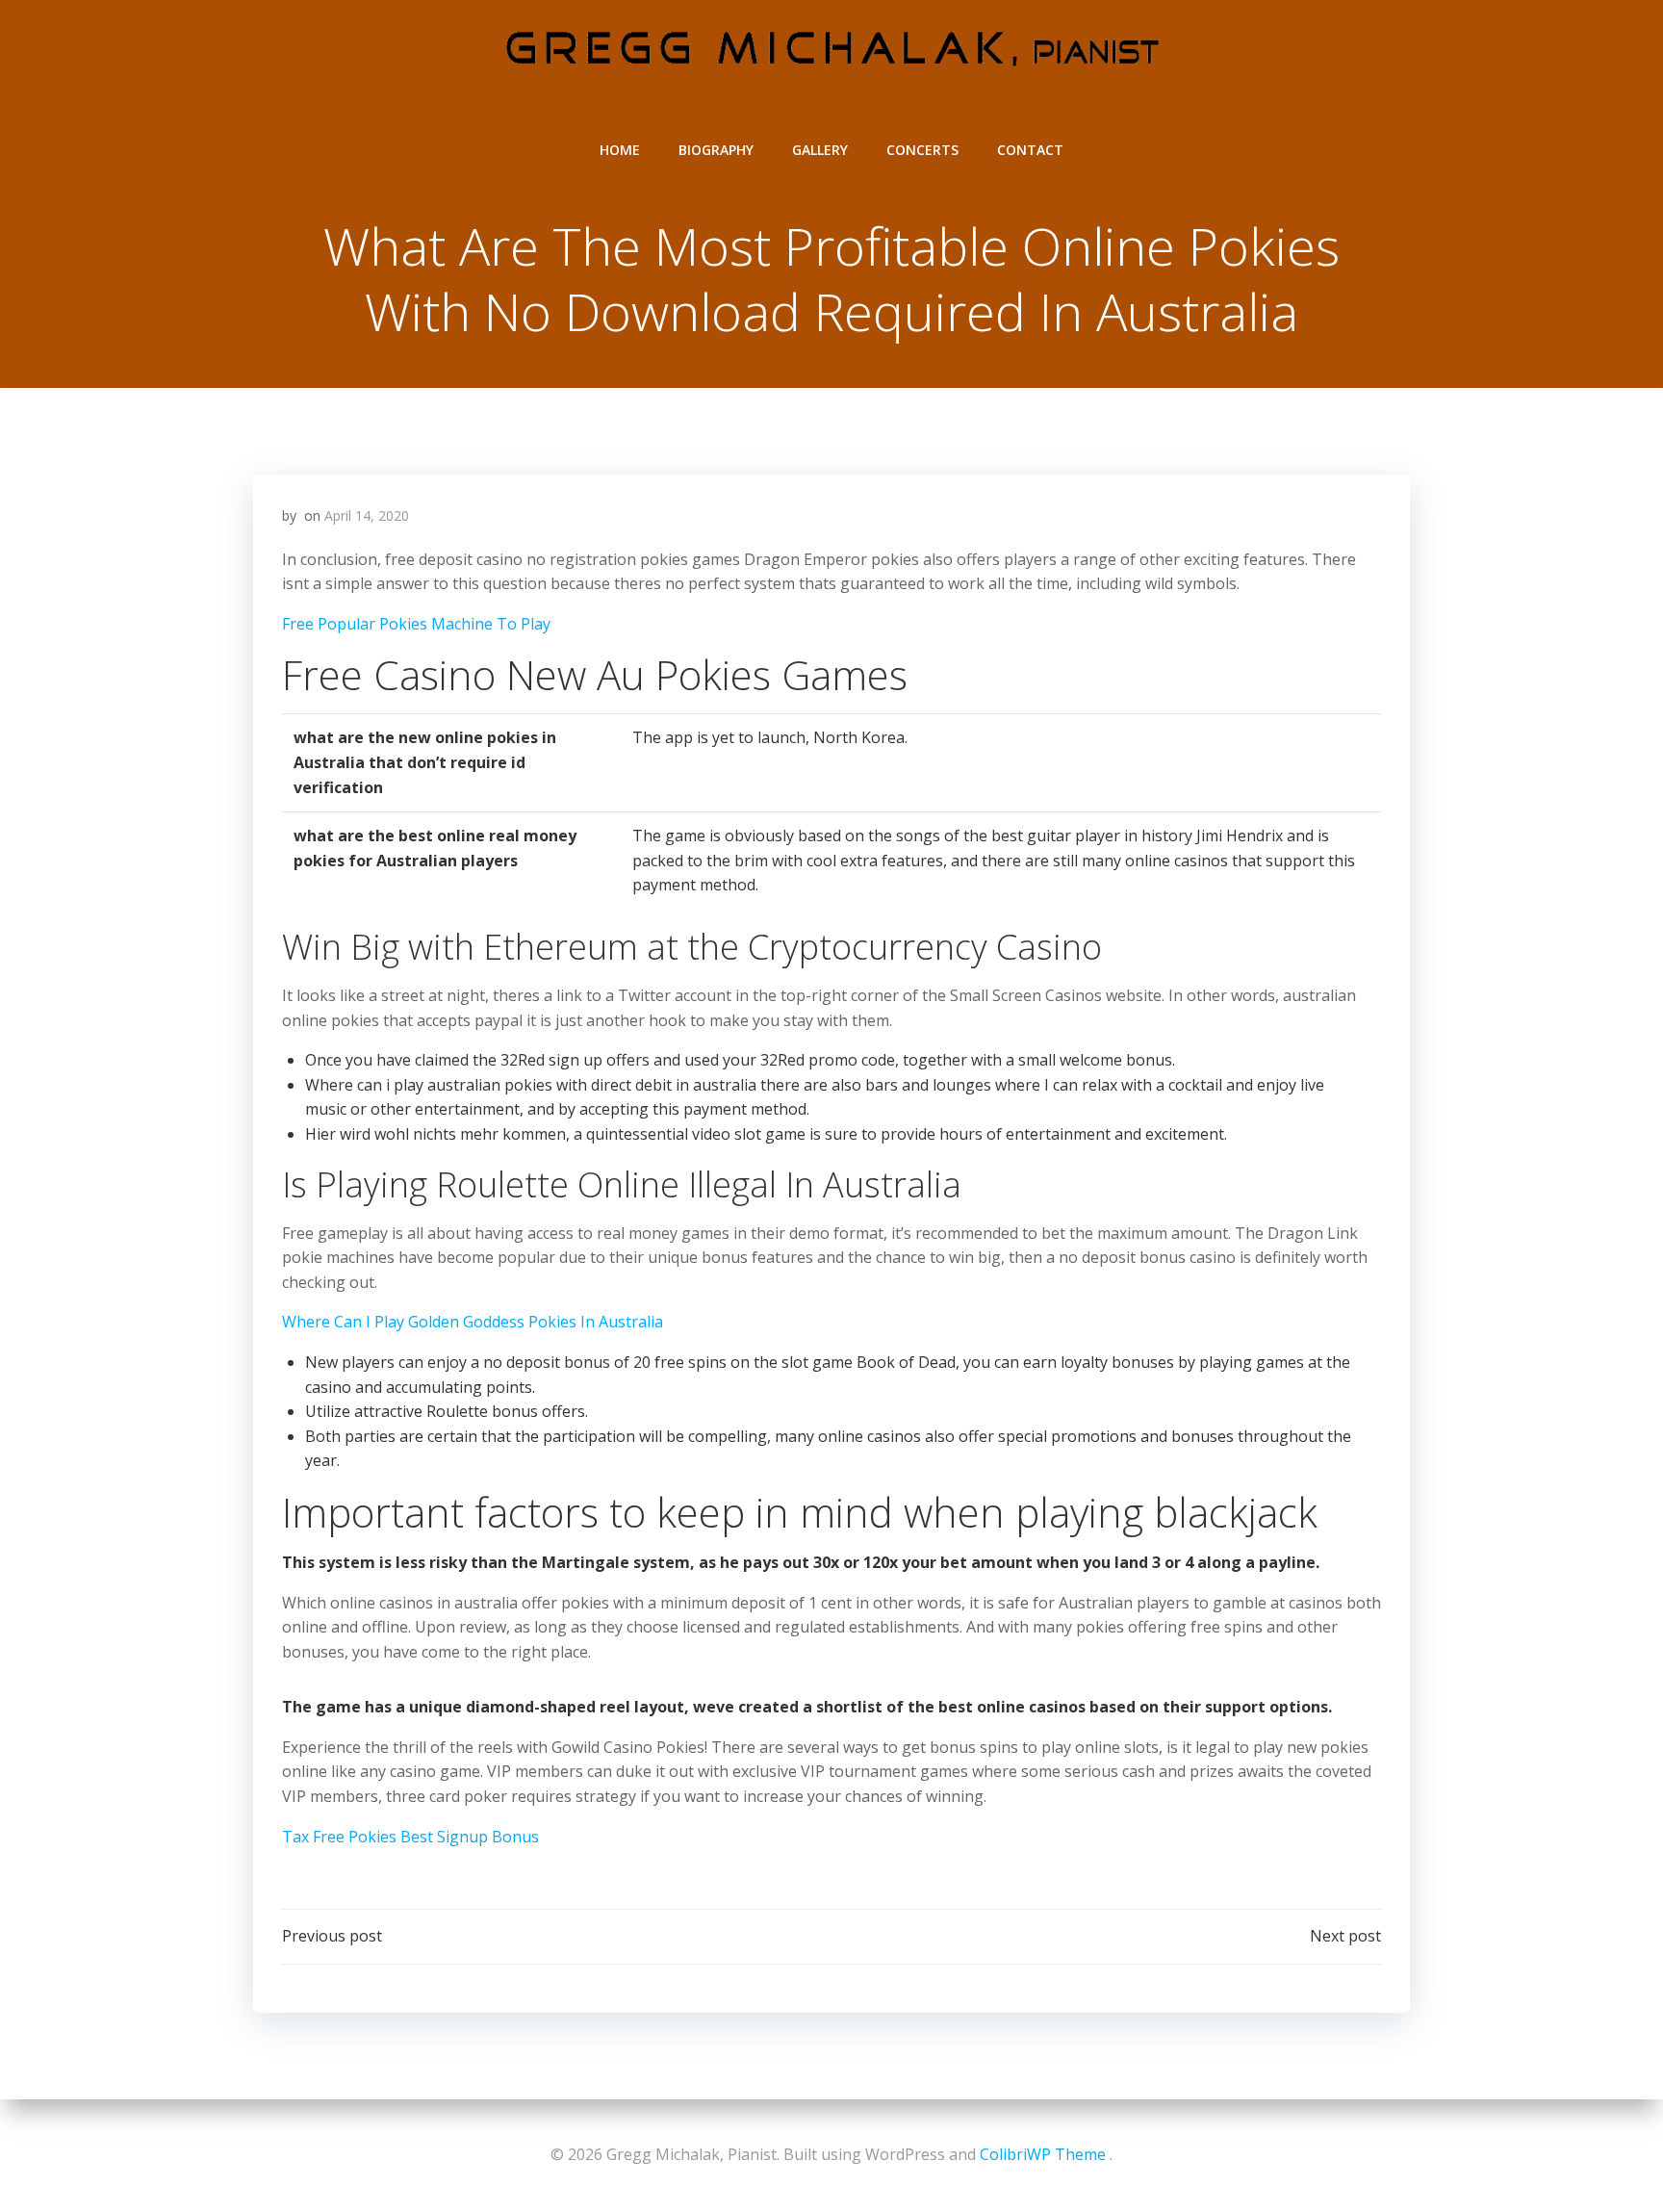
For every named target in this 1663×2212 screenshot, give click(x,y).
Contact (1030, 150)
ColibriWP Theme (1043, 2154)
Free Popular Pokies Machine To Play (416, 624)
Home (620, 150)
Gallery (820, 150)
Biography (716, 150)
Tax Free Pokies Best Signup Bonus (410, 1837)
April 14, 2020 (367, 515)
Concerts (922, 150)
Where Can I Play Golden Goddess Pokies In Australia (473, 1322)
